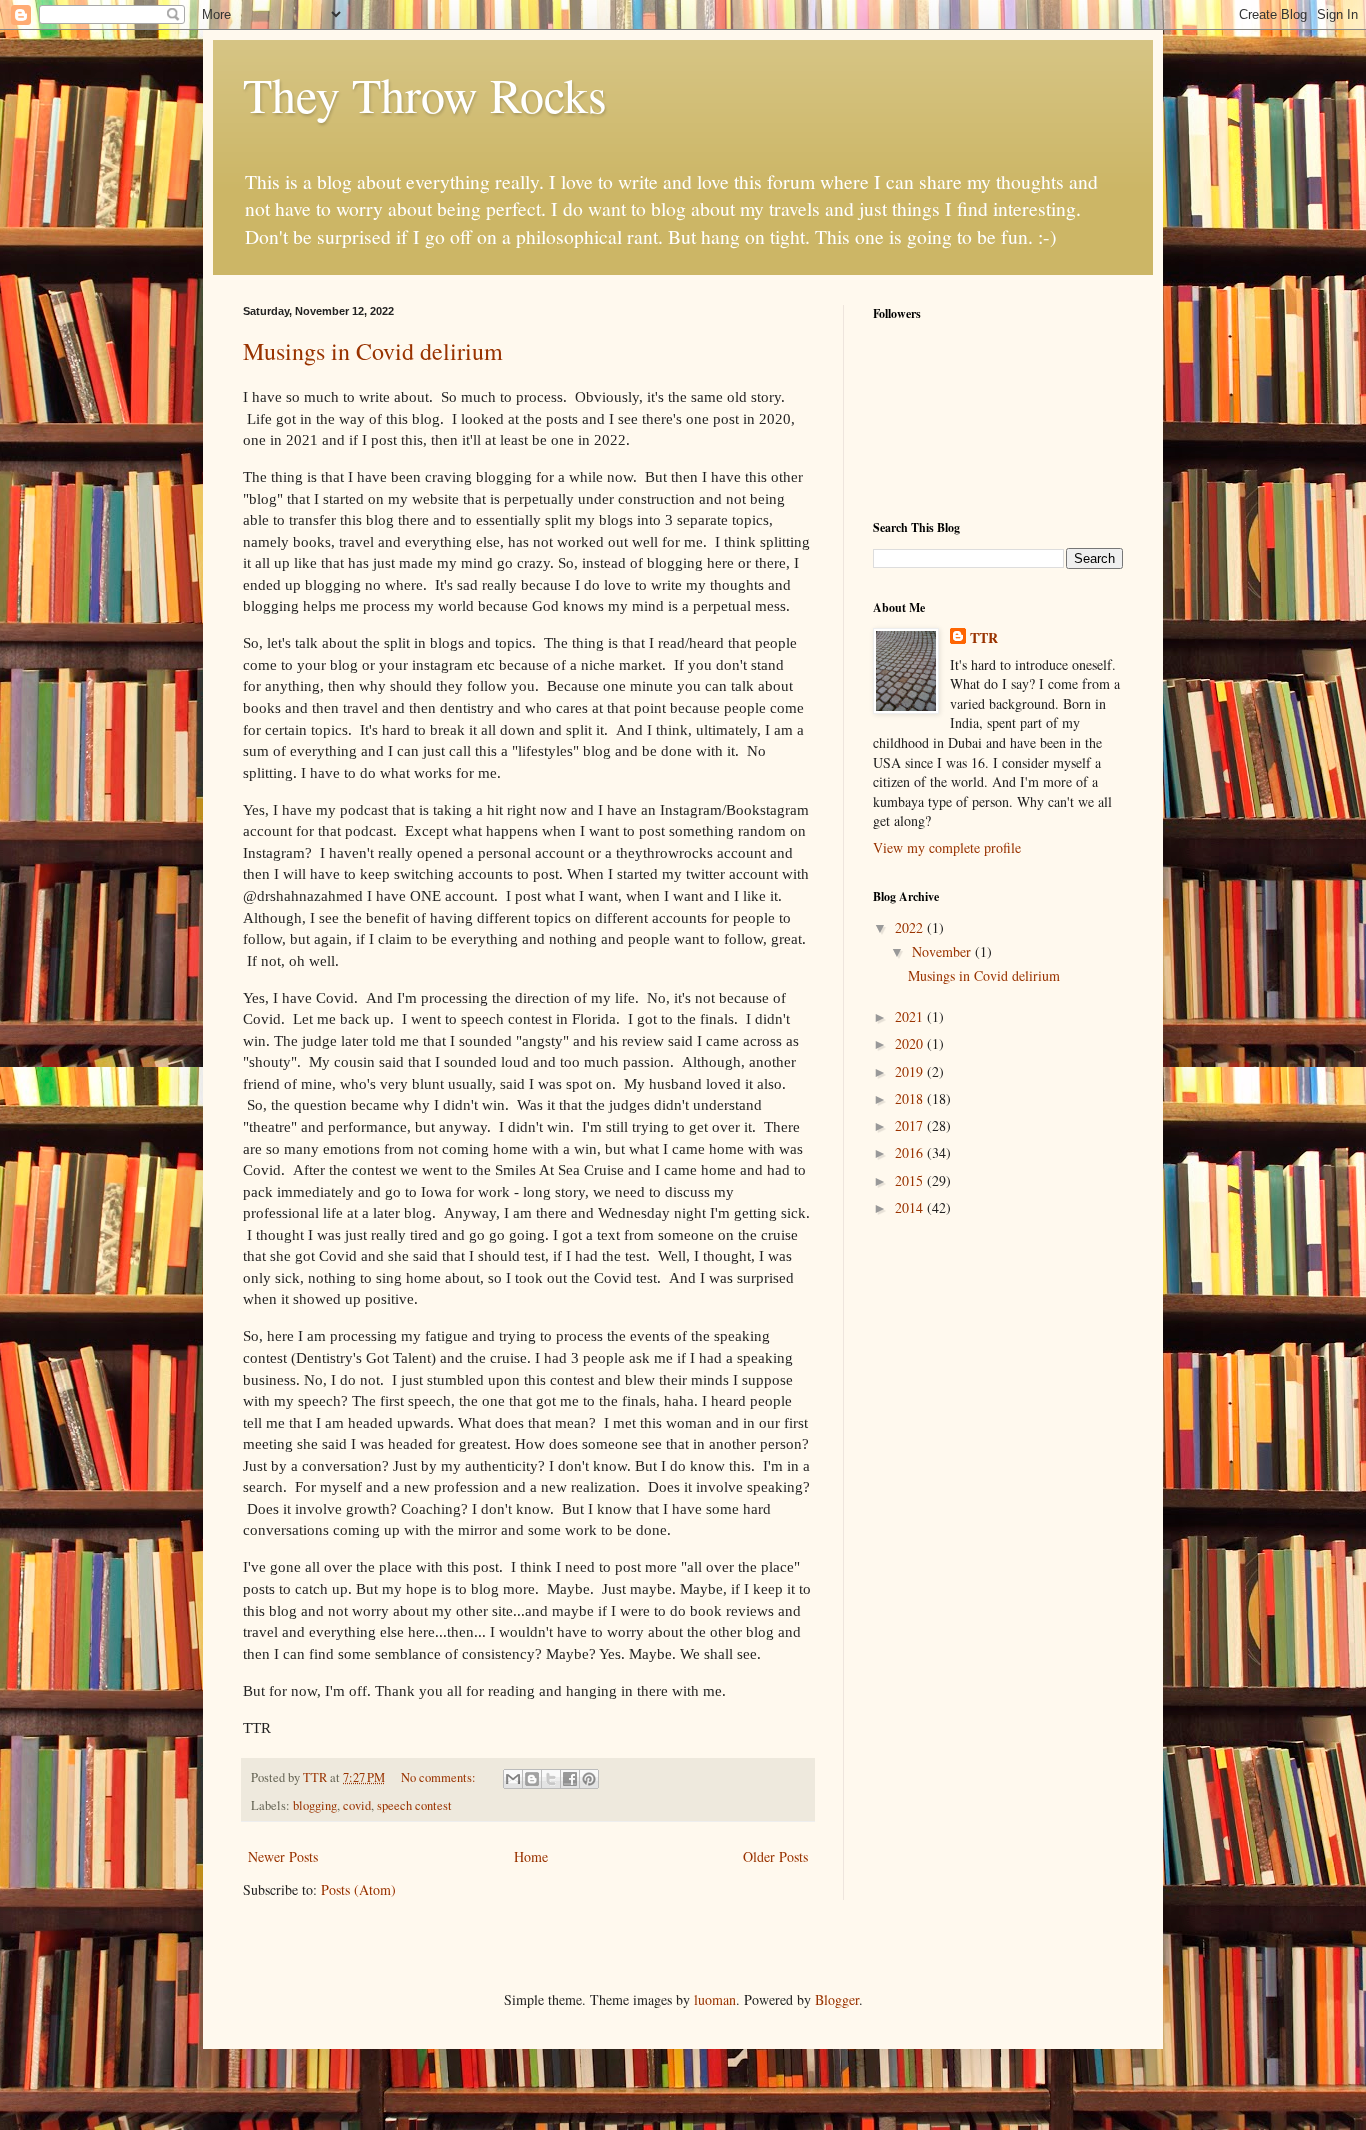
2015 (911, 1180)
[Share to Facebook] (570, 1779)
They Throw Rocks (425, 94)
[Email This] (513, 1779)
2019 (911, 1071)
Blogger (837, 1999)
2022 (911, 927)
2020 (911, 1043)
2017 (911, 1125)
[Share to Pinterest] (589, 1779)
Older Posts (775, 1856)
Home (531, 1856)
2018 (911, 1098)
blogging (315, 1805)
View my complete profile (947, 847)
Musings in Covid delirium (373, 351)
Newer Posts (283, 1856)
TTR (984, 638)
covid (357, 1805)
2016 (911, 1152)
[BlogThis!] (532, 1779)
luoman (715, 1999)
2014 (911, 1207)
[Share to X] (551, 1779)
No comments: (440, 1777)
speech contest (414, 1805)
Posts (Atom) (358, 1889)
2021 (911, 1016)
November (943, 951)
